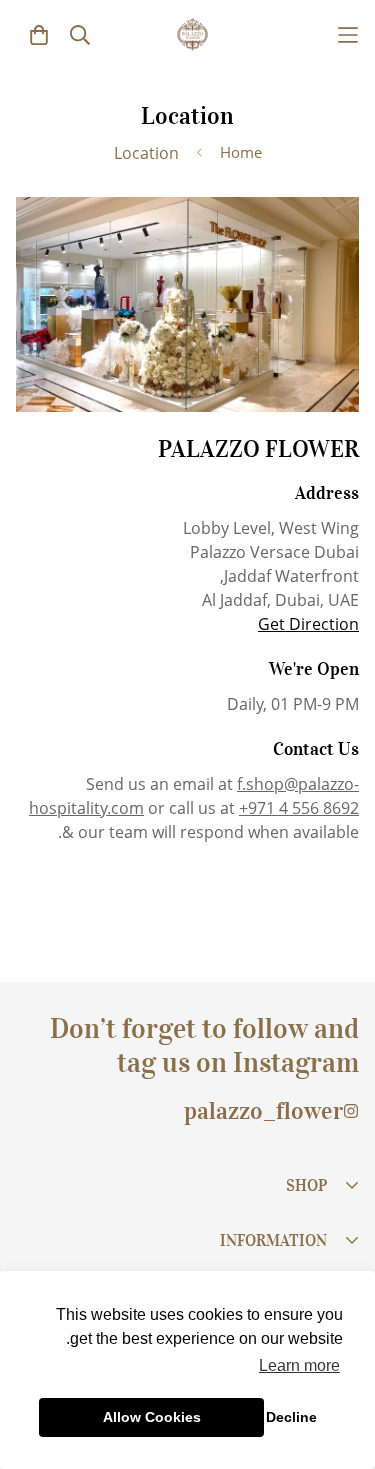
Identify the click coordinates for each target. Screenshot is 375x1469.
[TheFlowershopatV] (192, 34)
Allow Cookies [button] (152, 1417)
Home (241, 152)
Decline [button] (291, 1417)
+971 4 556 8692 (299, 808)
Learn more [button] (299, 1365)
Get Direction (308, 624)
